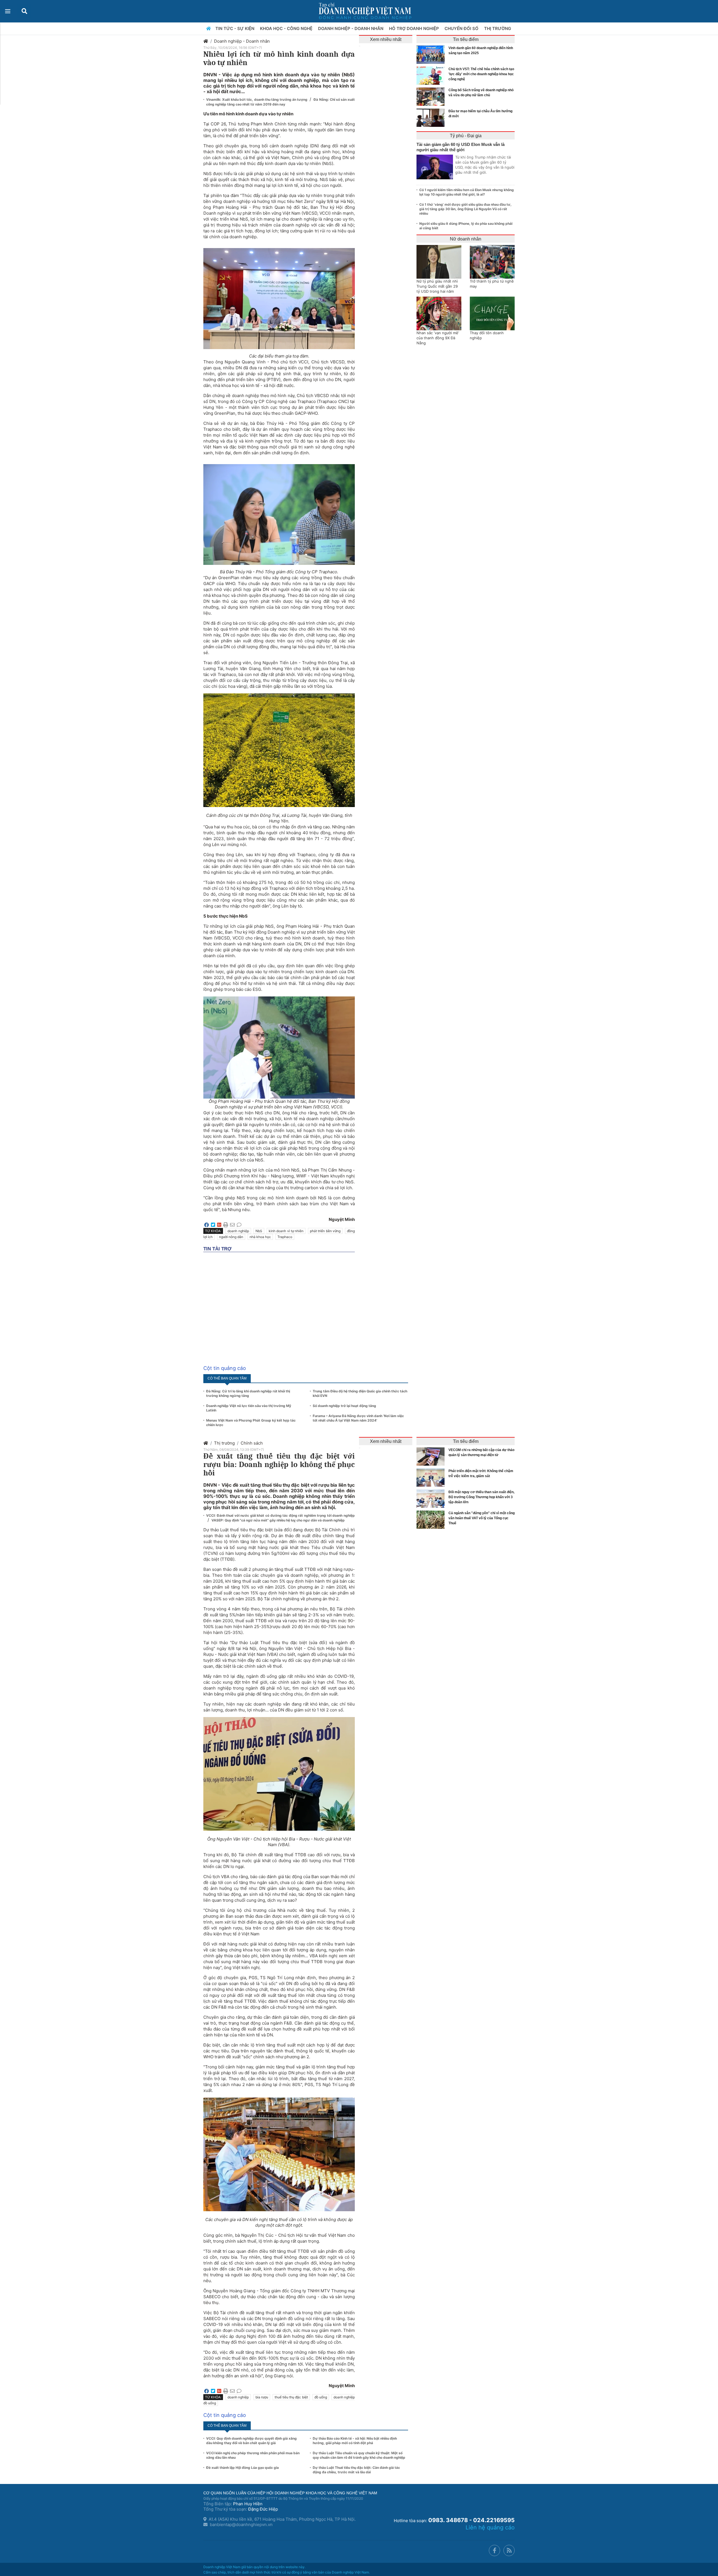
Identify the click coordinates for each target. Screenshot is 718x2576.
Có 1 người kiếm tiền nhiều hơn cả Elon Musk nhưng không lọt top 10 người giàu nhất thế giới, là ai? (467, 192)
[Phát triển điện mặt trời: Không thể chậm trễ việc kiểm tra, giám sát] (432, 1478)
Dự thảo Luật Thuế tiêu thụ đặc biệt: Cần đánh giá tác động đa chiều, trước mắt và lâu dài (356, 2470)
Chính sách (252, 1443)
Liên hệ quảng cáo (490, 2527)
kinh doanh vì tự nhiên (286, 1231)
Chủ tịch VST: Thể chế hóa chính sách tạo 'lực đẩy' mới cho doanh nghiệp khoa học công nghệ (481, 74)
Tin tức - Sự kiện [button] (235, 28)
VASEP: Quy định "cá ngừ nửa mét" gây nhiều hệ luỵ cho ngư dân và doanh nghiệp (278, 1520)
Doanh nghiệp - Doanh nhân (242, 41)
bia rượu (262, 2397)
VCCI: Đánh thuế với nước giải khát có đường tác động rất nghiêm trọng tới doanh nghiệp (280, 1515)
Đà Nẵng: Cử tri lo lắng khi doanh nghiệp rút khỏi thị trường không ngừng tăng (248, 1393)
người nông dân (231, 1237)
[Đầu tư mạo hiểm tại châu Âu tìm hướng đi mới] (432, 118)
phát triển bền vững (325, 1231)
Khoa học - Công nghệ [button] (287, 28)
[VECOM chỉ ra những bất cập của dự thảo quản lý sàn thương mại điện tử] (432, 1457)
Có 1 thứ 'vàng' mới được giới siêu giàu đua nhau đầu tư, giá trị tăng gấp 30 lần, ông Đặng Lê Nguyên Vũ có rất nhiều (465, 209)
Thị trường (224, 1443)
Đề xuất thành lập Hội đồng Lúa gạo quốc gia (242, 2468)
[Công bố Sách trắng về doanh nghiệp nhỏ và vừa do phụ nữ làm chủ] (432, 97)
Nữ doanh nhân (466, 239)
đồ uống (321, 2397)
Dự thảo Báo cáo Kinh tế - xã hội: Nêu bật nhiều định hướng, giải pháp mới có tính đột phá (355, 2441)
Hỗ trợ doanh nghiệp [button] (415, 28)
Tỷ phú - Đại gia (466, 136)
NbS (259, 1231)
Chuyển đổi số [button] (462, 28)
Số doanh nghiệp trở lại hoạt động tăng (344, 1406)
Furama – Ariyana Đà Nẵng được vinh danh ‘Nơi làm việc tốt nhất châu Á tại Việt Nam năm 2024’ (358, 1418)
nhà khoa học (260, 1237)
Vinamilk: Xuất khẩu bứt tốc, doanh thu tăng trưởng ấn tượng (257, 99)
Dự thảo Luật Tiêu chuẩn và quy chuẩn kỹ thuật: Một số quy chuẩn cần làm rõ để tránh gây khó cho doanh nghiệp (359, 2455)
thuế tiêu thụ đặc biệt (291, 2397)
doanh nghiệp (238, 1231)
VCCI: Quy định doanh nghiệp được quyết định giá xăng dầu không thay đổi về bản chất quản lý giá (251, 2441)
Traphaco (285, 1237)
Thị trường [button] (498, 28)
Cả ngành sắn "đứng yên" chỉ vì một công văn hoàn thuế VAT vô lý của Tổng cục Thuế (482, 1518)
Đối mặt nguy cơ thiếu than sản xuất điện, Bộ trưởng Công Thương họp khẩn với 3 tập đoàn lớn (481, 1497)
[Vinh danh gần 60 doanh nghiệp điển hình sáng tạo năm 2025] (432, 55)
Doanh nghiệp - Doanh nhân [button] (351, 28)
